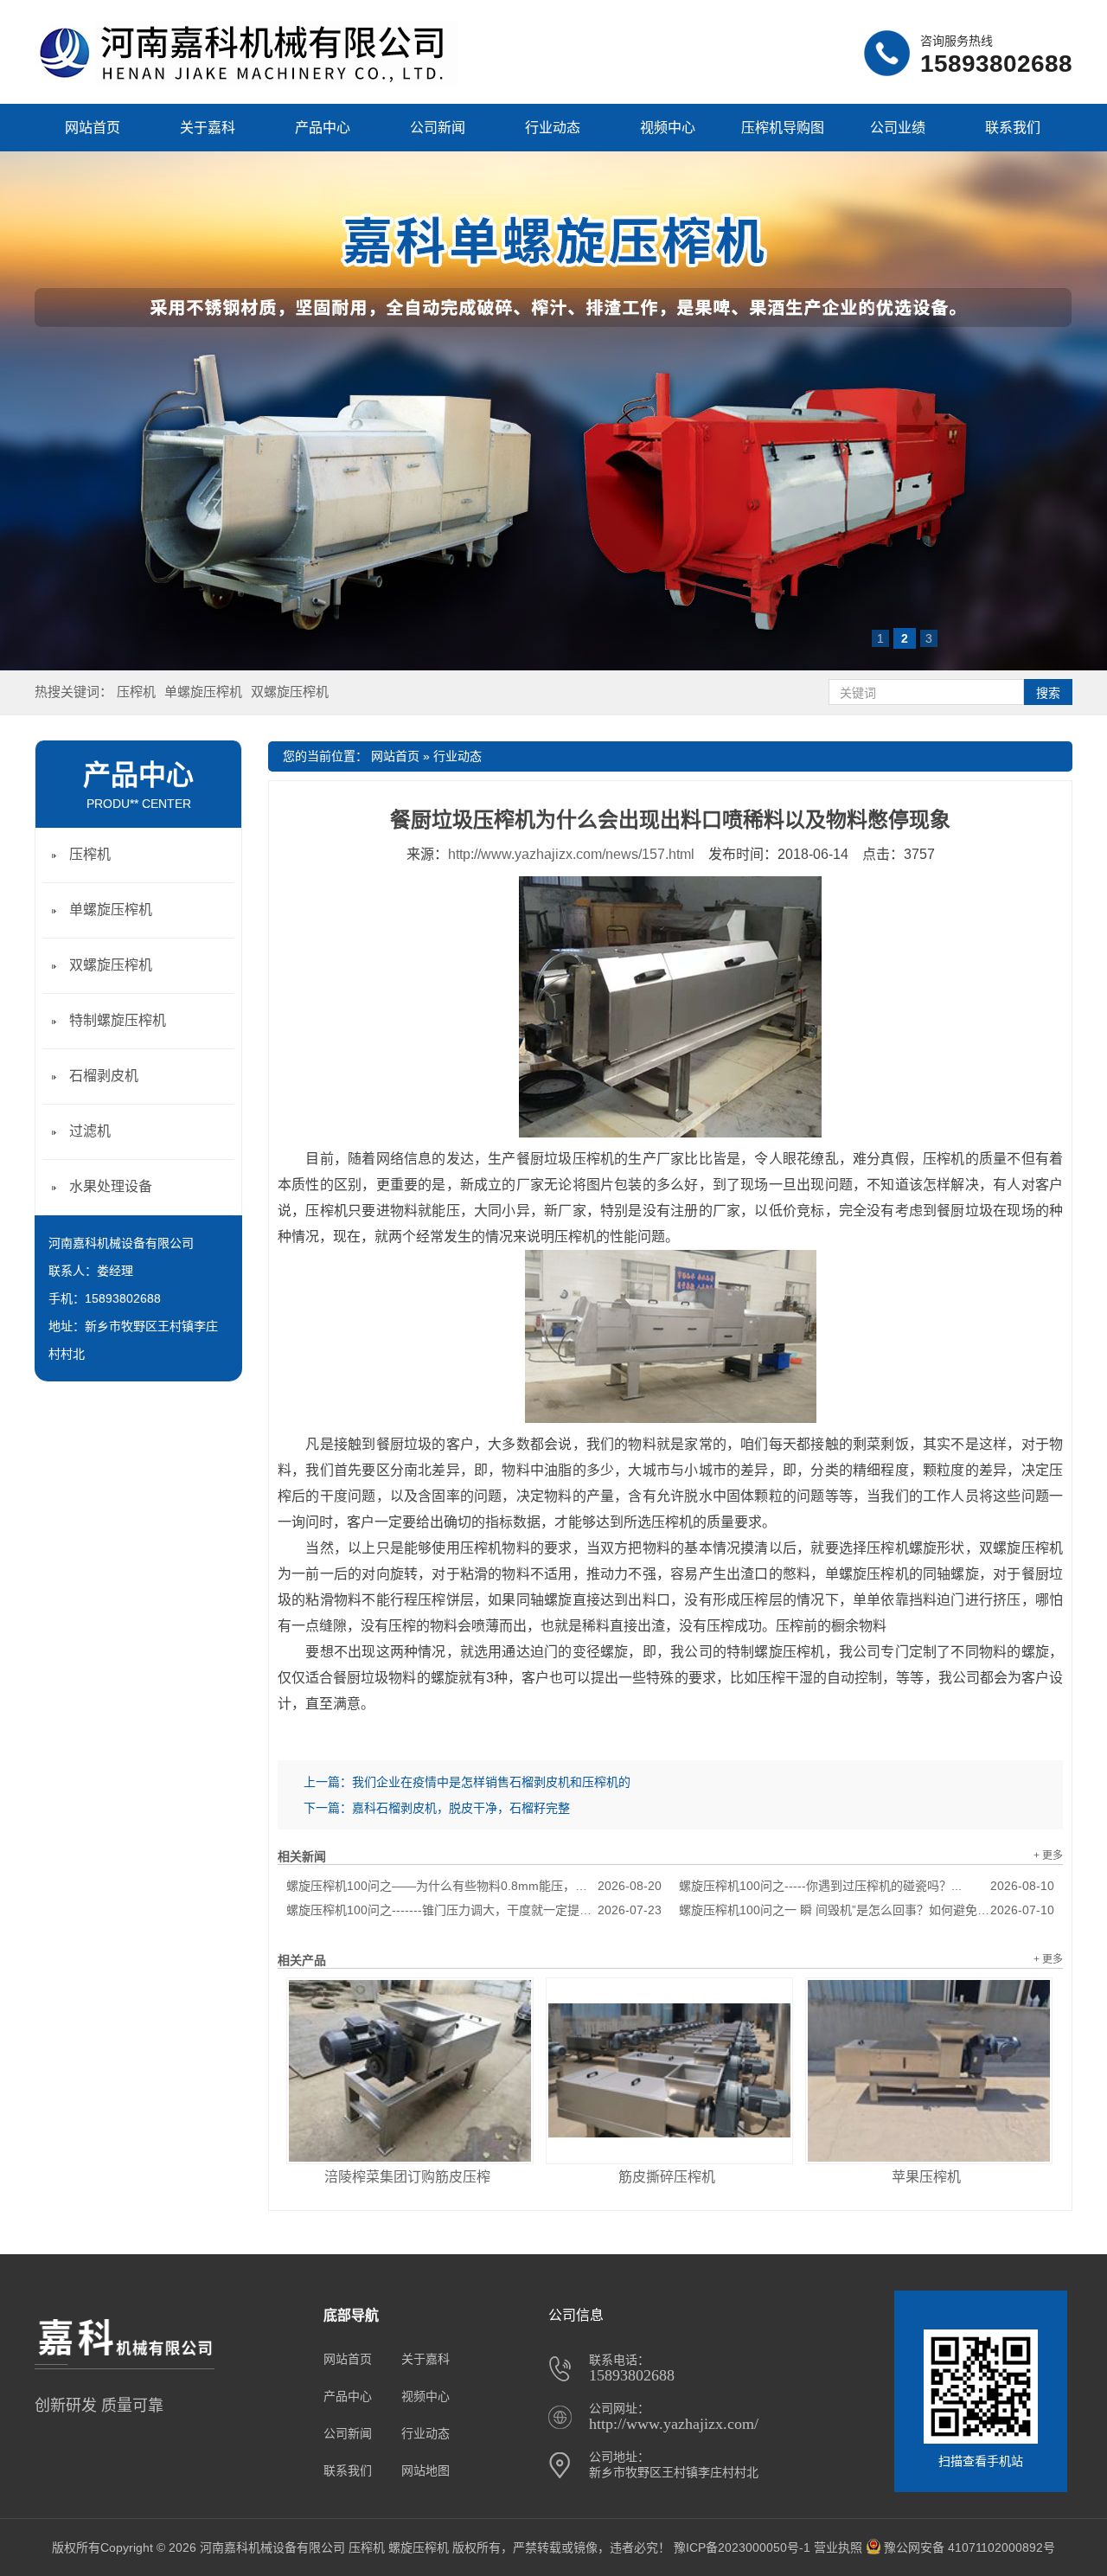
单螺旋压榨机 (203, 692)
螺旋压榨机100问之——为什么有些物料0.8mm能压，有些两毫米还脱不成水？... (474, 1886)
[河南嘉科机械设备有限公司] (246, 82)
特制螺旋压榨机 (118, 1020)
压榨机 (136, 692)
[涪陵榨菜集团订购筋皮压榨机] (410, 2071)
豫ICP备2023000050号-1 (742, 2547)
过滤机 (90, 1131)
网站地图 (426, 2470)
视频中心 (668, 128)
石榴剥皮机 (104, 1076)
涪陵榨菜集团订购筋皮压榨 (407, 2177)
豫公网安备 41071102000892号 (969, 2547)
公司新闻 (438, 128)
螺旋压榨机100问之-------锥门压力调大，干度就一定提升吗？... (474, 1910)
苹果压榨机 (926, 2177)
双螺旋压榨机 (290, 692)
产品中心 (323, 128)
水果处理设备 (111, 1186)
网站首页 (93, 128)
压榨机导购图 (783, 128)
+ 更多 (1048, 1855)
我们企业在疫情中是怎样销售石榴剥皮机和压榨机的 (491, 1782)
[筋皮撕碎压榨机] (669, 2071)
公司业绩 (898, 128)
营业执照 (838, 2547)
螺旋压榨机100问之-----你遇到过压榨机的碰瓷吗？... (867, 1886)
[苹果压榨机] (929, 2071)
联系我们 (1013, 128)
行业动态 (553, 128)
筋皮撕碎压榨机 (667, 2177)
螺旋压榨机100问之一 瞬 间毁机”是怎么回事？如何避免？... (867, 1910)
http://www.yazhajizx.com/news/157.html (571, 854)
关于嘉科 (208, 128)
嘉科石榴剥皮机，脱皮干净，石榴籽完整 (461, 1808)
